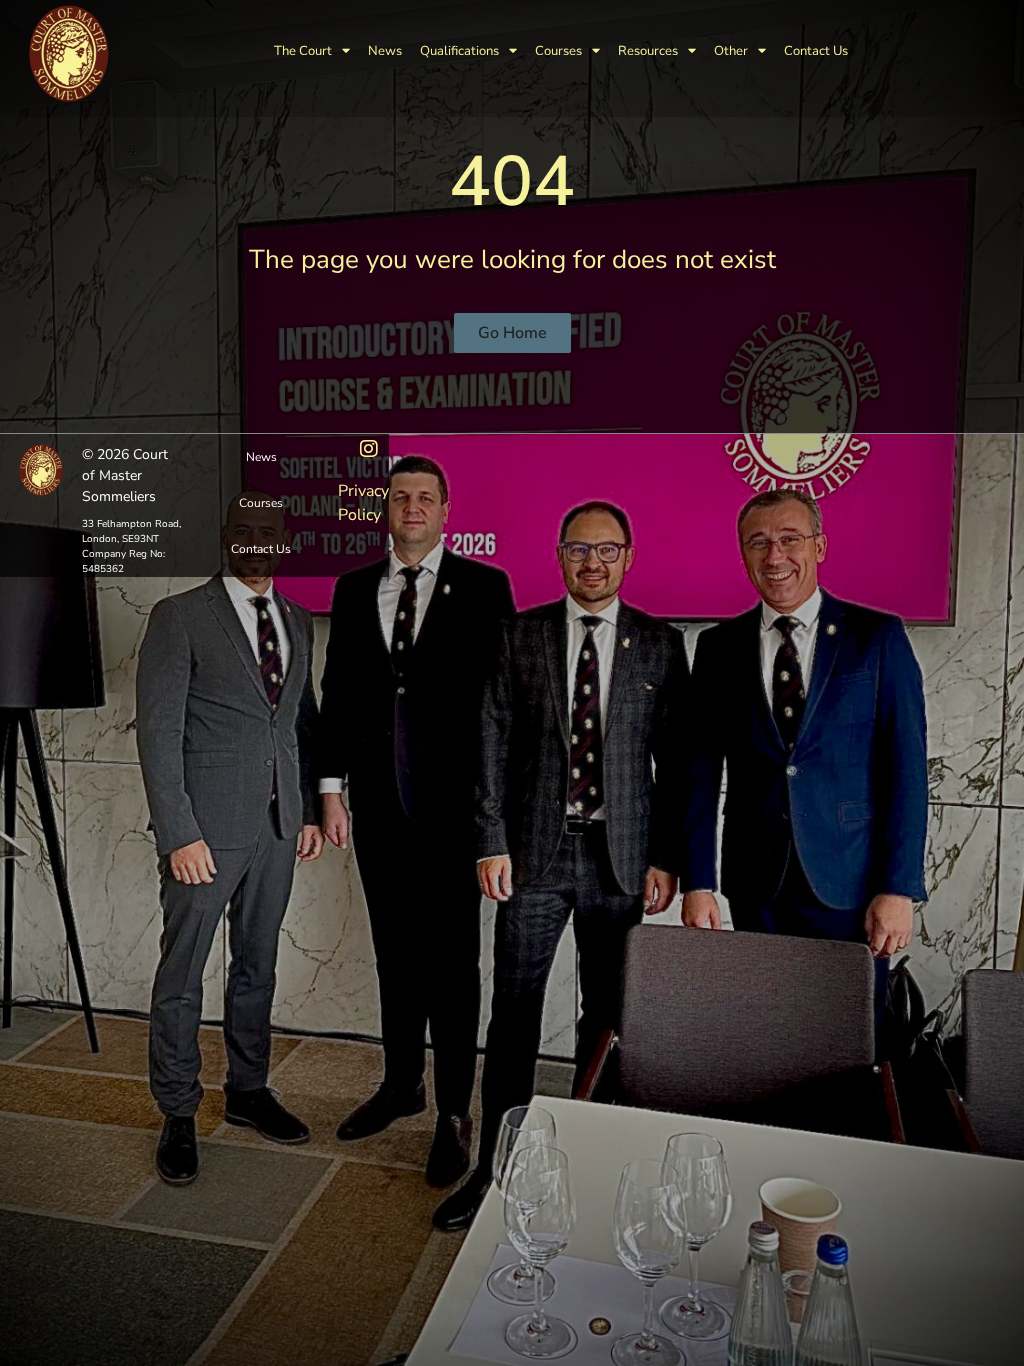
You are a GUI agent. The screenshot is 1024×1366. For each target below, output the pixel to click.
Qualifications (459, 51)
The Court (303, 51)
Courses (558, 51)
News (385, 51)
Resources (648, 51)
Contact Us (816, 51)
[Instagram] (369, 449)
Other (731, 51)
